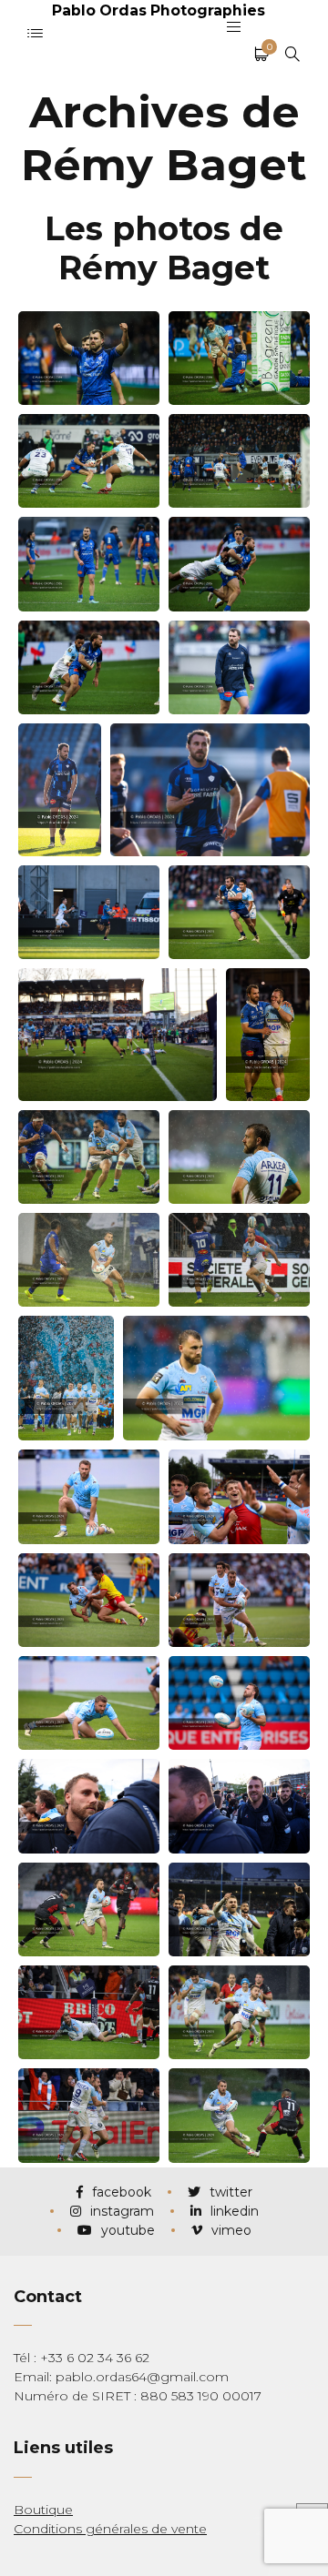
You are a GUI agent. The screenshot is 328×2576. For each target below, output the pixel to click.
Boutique (43, 2510)
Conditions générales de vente (110, 2529)
